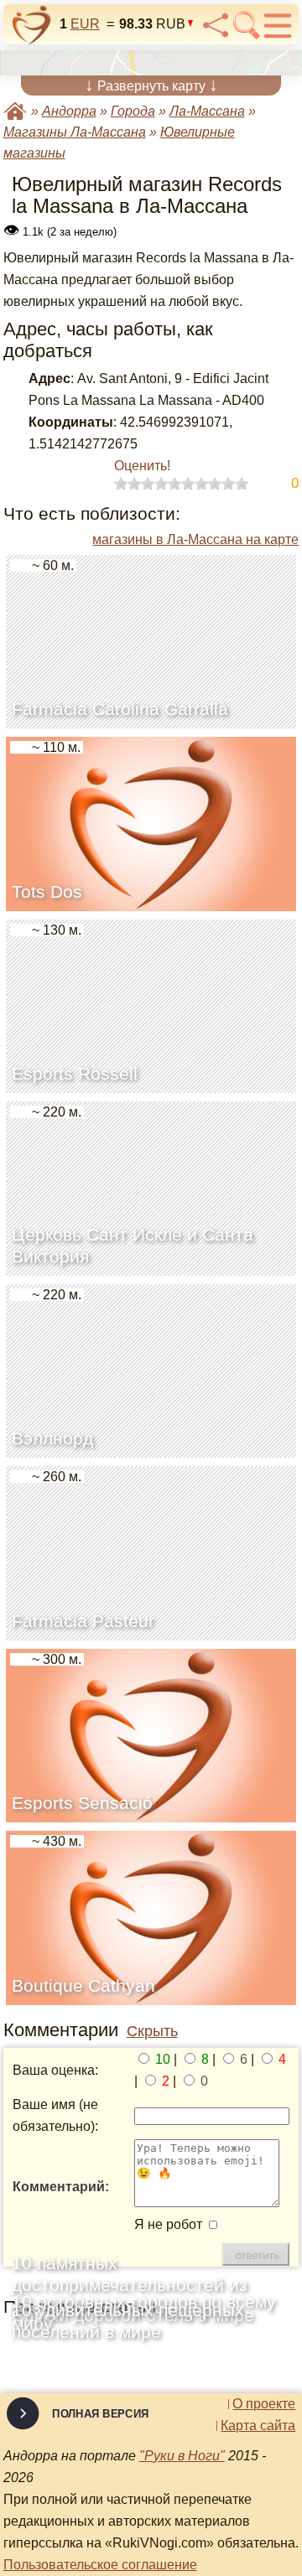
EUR (85, 24)
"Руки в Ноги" (182, 2456)
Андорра (69, 111)
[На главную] (32, 25)
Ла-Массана (207, 111)
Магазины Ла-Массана (75, 132)
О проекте (264, 2404)
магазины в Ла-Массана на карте (195, 539)
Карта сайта (258, 2426)
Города (133, 111)
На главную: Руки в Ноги (15, 111)
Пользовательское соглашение (100, 2565)
